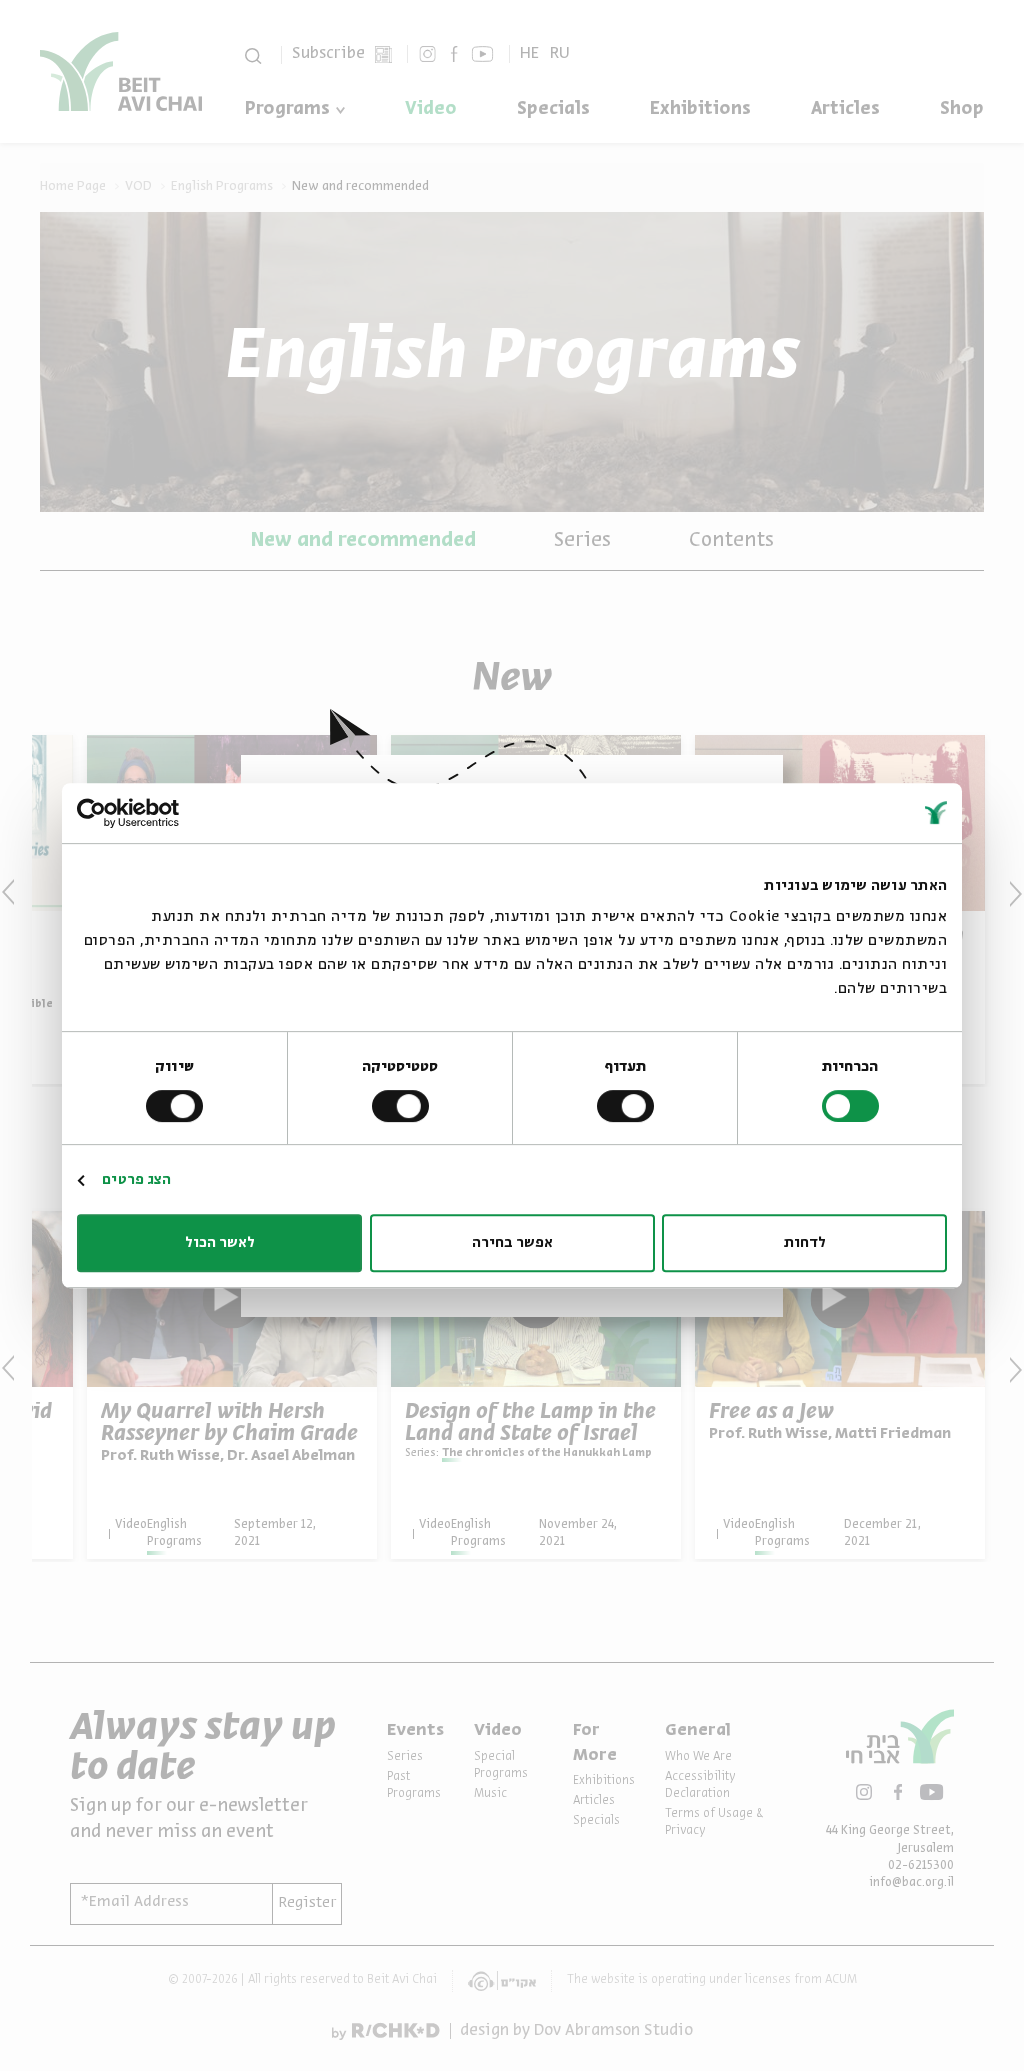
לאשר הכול (220, 1243)
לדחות (805, 1243)
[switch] (629, 1106)
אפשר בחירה (512, 1243)
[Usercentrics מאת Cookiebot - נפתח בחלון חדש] (164, 813)
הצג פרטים (136, 1180)
